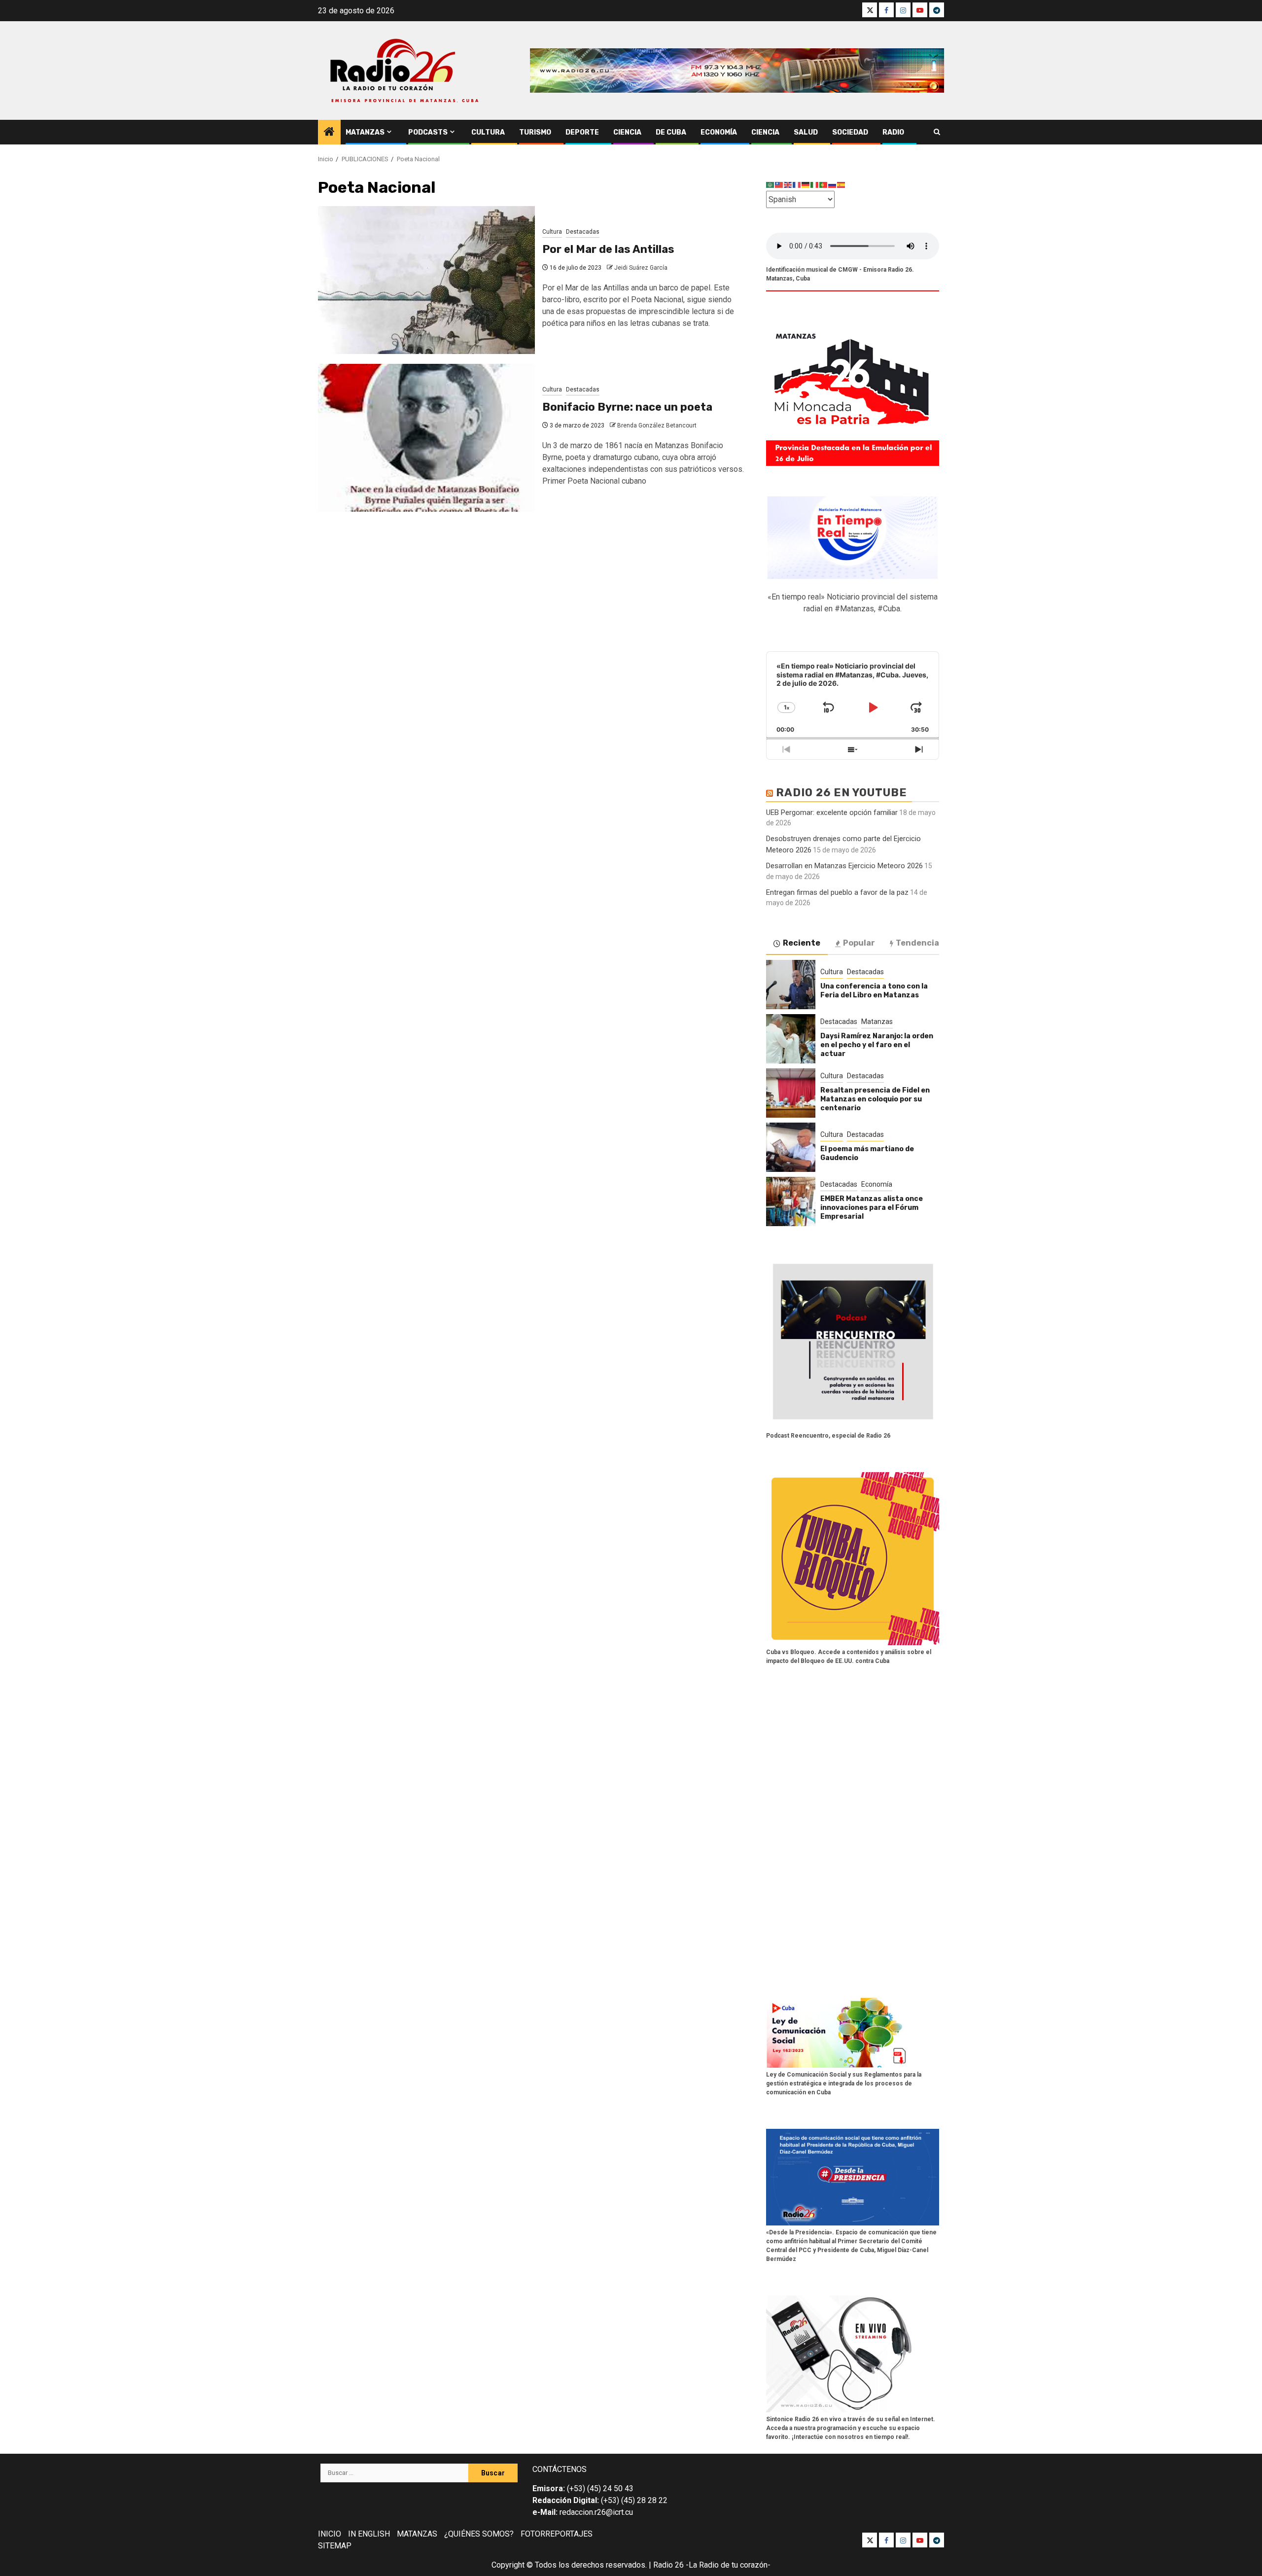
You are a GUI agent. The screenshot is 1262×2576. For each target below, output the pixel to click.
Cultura (488, 132)
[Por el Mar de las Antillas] (426, 280)
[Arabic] (771, 185)
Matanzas (365, 132)
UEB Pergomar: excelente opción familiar (832, 812)
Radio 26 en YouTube (841, 793)
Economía (719, 132)
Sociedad (850, 132)
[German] (806, 185)
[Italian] (815, 185)
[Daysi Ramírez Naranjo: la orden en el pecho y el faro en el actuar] (791, 1039)
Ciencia (627, 132)
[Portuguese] (824, 185)
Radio (893, 132)
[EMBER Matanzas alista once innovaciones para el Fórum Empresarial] (791, 1201)
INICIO (330, 2534)
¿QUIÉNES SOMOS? (479, 2534)
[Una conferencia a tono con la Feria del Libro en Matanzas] (791, 985)
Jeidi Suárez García (641, 268)
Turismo (535, 132)
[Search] (937, 132)
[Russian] (833, 185)
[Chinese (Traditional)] (779, 185)
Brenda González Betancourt (657, 425)
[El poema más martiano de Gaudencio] (791, 1147)
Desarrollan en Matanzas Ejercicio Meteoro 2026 (844, 866)
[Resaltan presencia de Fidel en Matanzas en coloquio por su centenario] (791, 1093)
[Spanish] (841, 185)
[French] (797, 185)
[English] (788, 185)
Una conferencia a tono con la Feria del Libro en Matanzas (874, 991)
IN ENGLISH (369, 2534)
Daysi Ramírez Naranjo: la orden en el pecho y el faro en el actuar (877, 1045)
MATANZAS (417, 2534)
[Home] (329, 133)
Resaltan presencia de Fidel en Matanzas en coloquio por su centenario (875, 1099)
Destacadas (583, 232)
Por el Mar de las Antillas (608, 249)
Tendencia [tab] (917, 943)
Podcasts (428, 132)
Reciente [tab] (802, 943)
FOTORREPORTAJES (557, 2534)
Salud (806, 132)
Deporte (582, 132)
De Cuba (671, 132)
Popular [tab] (859, 943)
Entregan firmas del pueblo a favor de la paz (837, 892)
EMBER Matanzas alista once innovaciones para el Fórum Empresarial (872, 1208)
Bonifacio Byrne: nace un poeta (627, 407)
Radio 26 (668, 2565)
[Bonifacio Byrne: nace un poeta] (426, 438)
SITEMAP (335, 2546)
